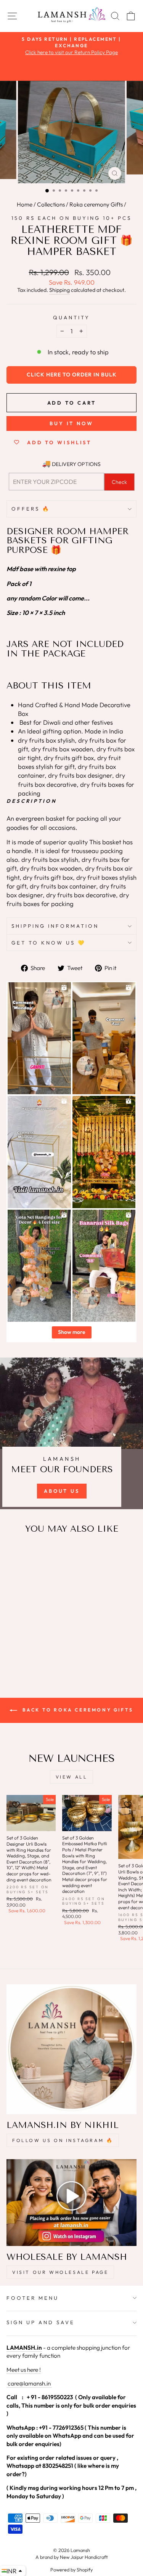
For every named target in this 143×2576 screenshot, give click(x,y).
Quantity (71, 317)
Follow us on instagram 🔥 (63, 2140)
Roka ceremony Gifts (96, 204)
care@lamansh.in (29, 2383)
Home (25, 204)
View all (72, 1777)
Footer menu (33, 2298)
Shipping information (55, 926)
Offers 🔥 (31, 509)
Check (119, 482)
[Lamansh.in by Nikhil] (71, 2049)
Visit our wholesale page (60, 2272)
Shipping (59, 290)
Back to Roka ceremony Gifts (77, 1710)
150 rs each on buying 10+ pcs (71, 218)
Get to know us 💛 (49, 943)
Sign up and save (41, 2322)
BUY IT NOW (71, 423)
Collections (51, 204)
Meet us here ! (24, 2370)
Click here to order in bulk (72, 375)
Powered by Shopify (71, 2570)
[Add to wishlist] (16, 1555)
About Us (62, 1491)
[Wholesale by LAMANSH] (71, 2202)
